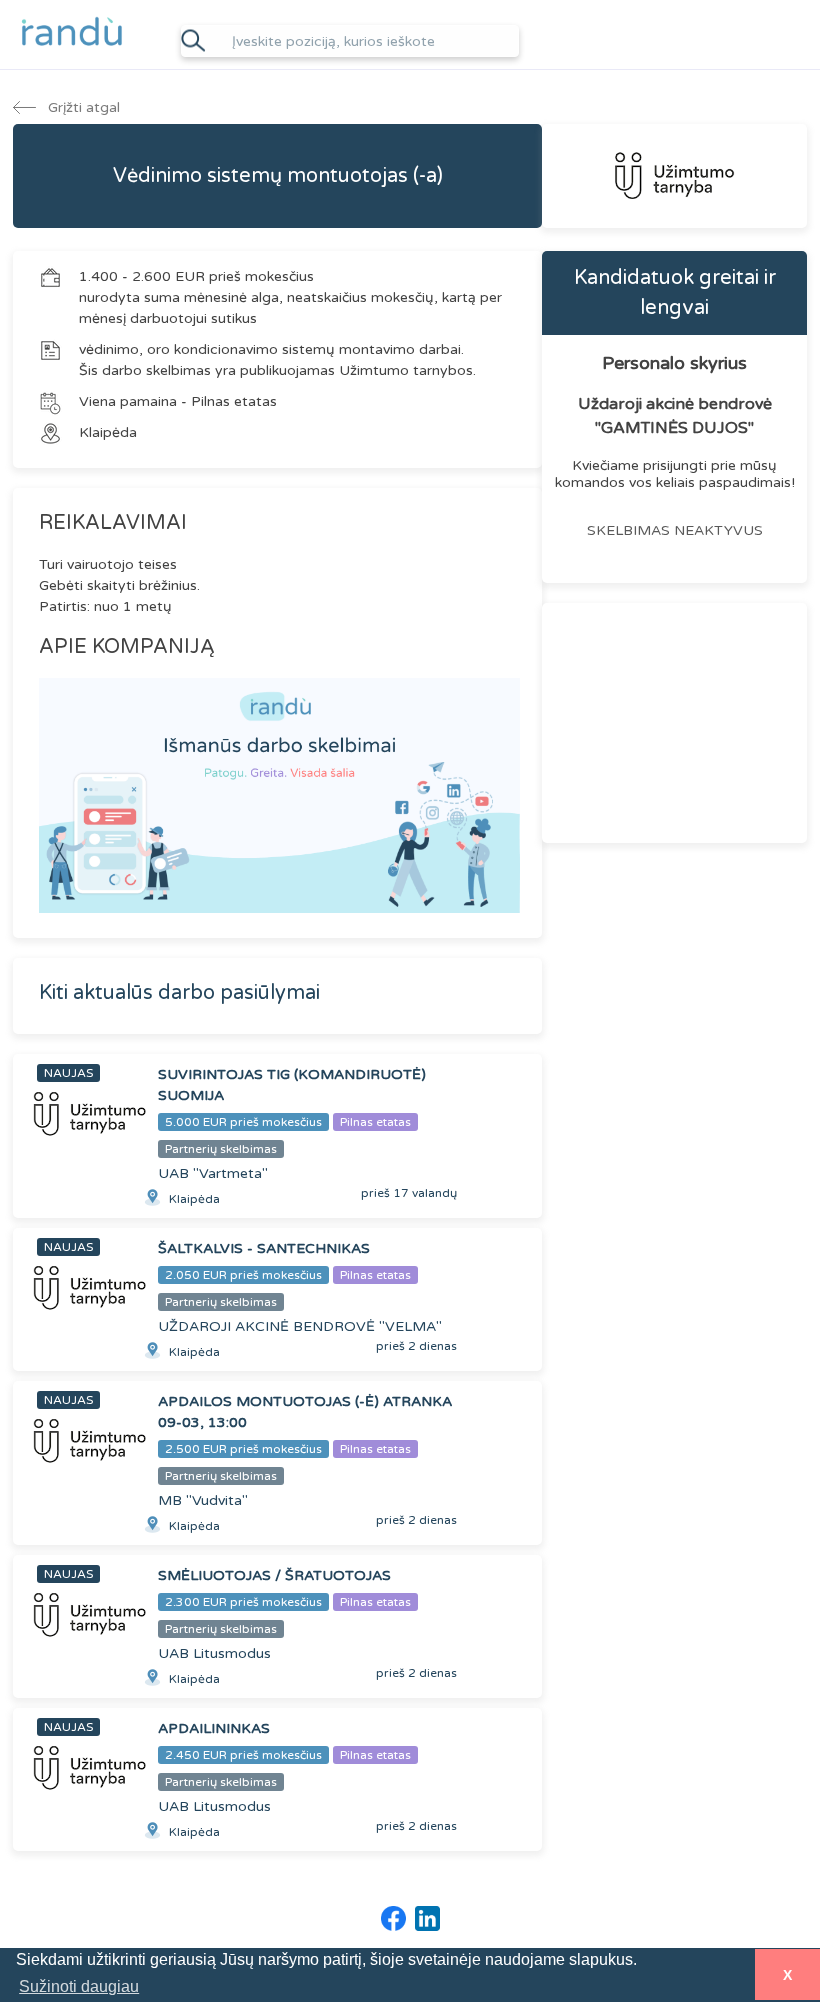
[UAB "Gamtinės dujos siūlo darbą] (674, 176)
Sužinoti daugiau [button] (79, 1986)
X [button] (787, 1975)
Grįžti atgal (82, 107)
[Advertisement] (674, 723)
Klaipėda (108, 432)
